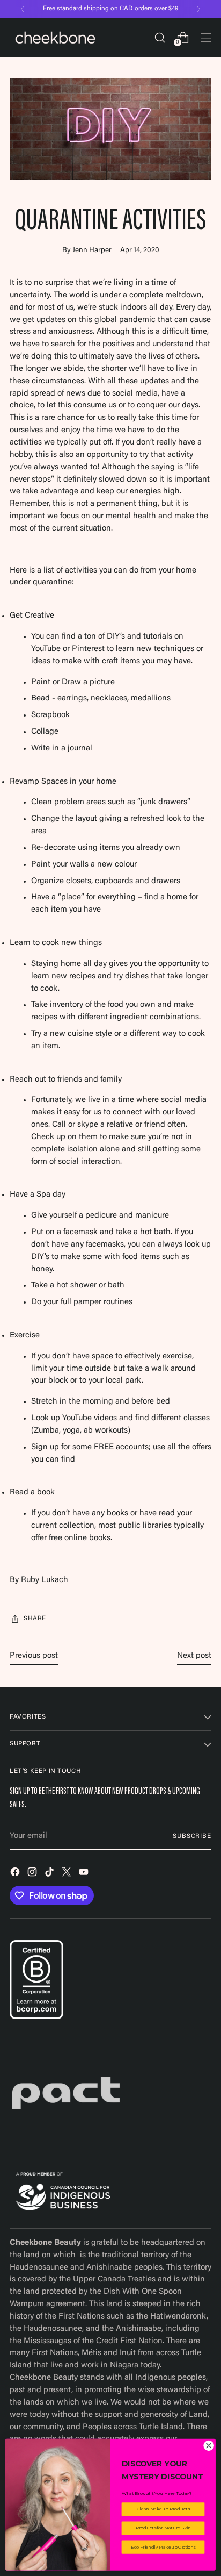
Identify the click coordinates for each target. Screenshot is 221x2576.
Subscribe (192, 1836)
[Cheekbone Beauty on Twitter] (68, 1874)
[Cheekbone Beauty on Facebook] (16, 1874)
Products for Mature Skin (163, 2528)
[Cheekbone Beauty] (55, 38)
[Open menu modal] (206, 37)
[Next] (198, 9)
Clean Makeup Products (163, 2509)
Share (35, 1619)
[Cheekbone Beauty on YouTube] (85, 1874)
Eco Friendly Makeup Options (163, 2547)
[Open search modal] (160, 37)
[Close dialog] (209, 2446)
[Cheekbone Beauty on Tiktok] (50, 1874)
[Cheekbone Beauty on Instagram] (33, 1874)
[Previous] (23, 9)
